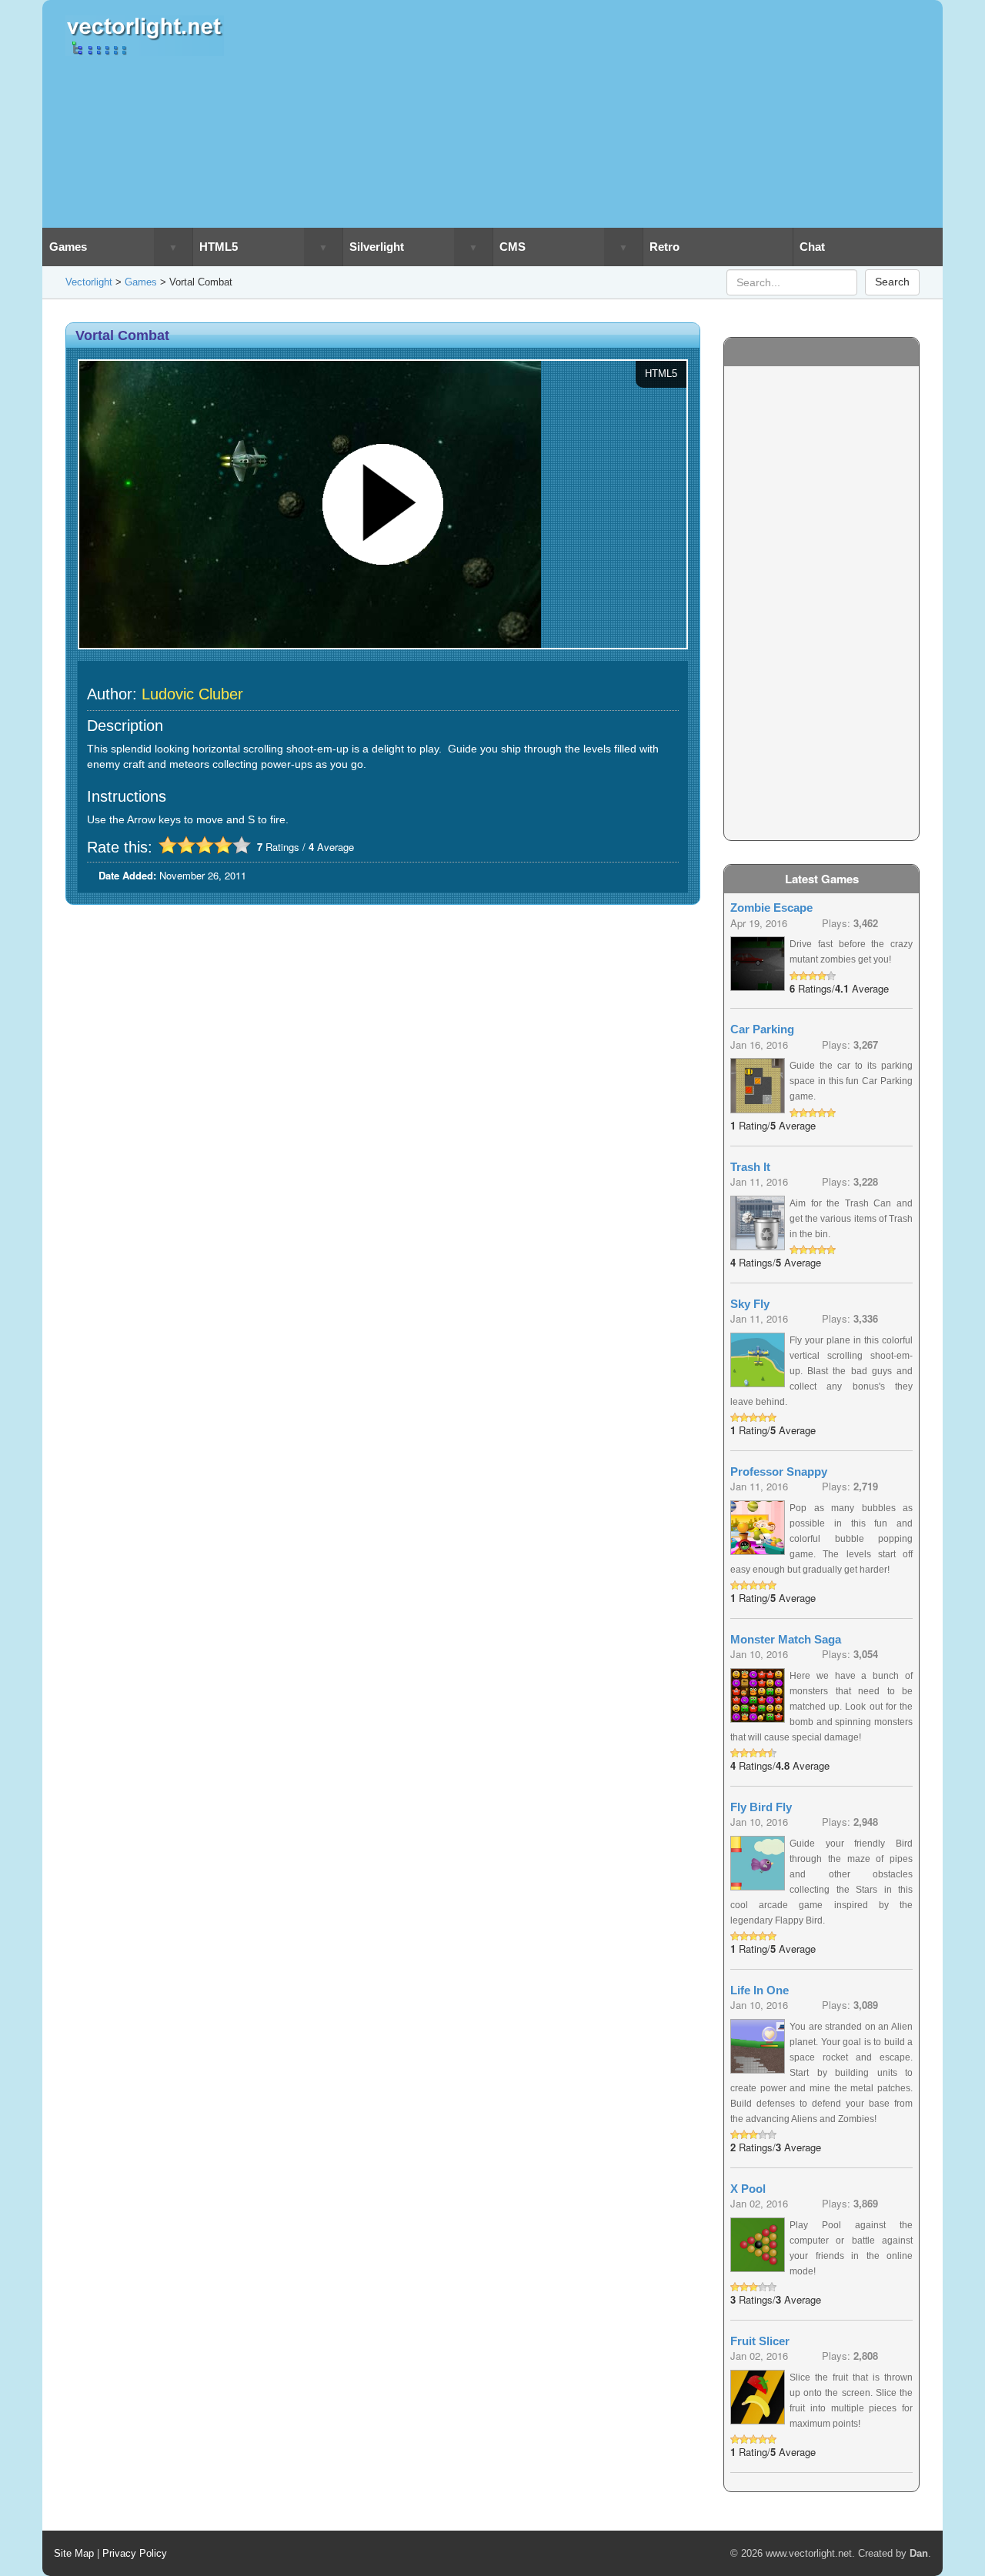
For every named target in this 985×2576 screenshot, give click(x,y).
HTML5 (219, 247)
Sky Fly (750, 1304)
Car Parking (762, 1029)
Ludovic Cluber (192, 694)
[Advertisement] (602, 114)
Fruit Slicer (760, 2341)
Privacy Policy (135, 2553)
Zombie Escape (771, 908)
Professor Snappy (779, 1472)
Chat (812, 247)
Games (68, 247)
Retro (664, 247)
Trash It (750, 1167)
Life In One (760, 1990)
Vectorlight (89, 282)
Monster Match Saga (786, 1639)
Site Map (74, 2553)
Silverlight (377, 247)
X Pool (748, 2189)
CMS (513, 247)
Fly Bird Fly (761, 1807)
